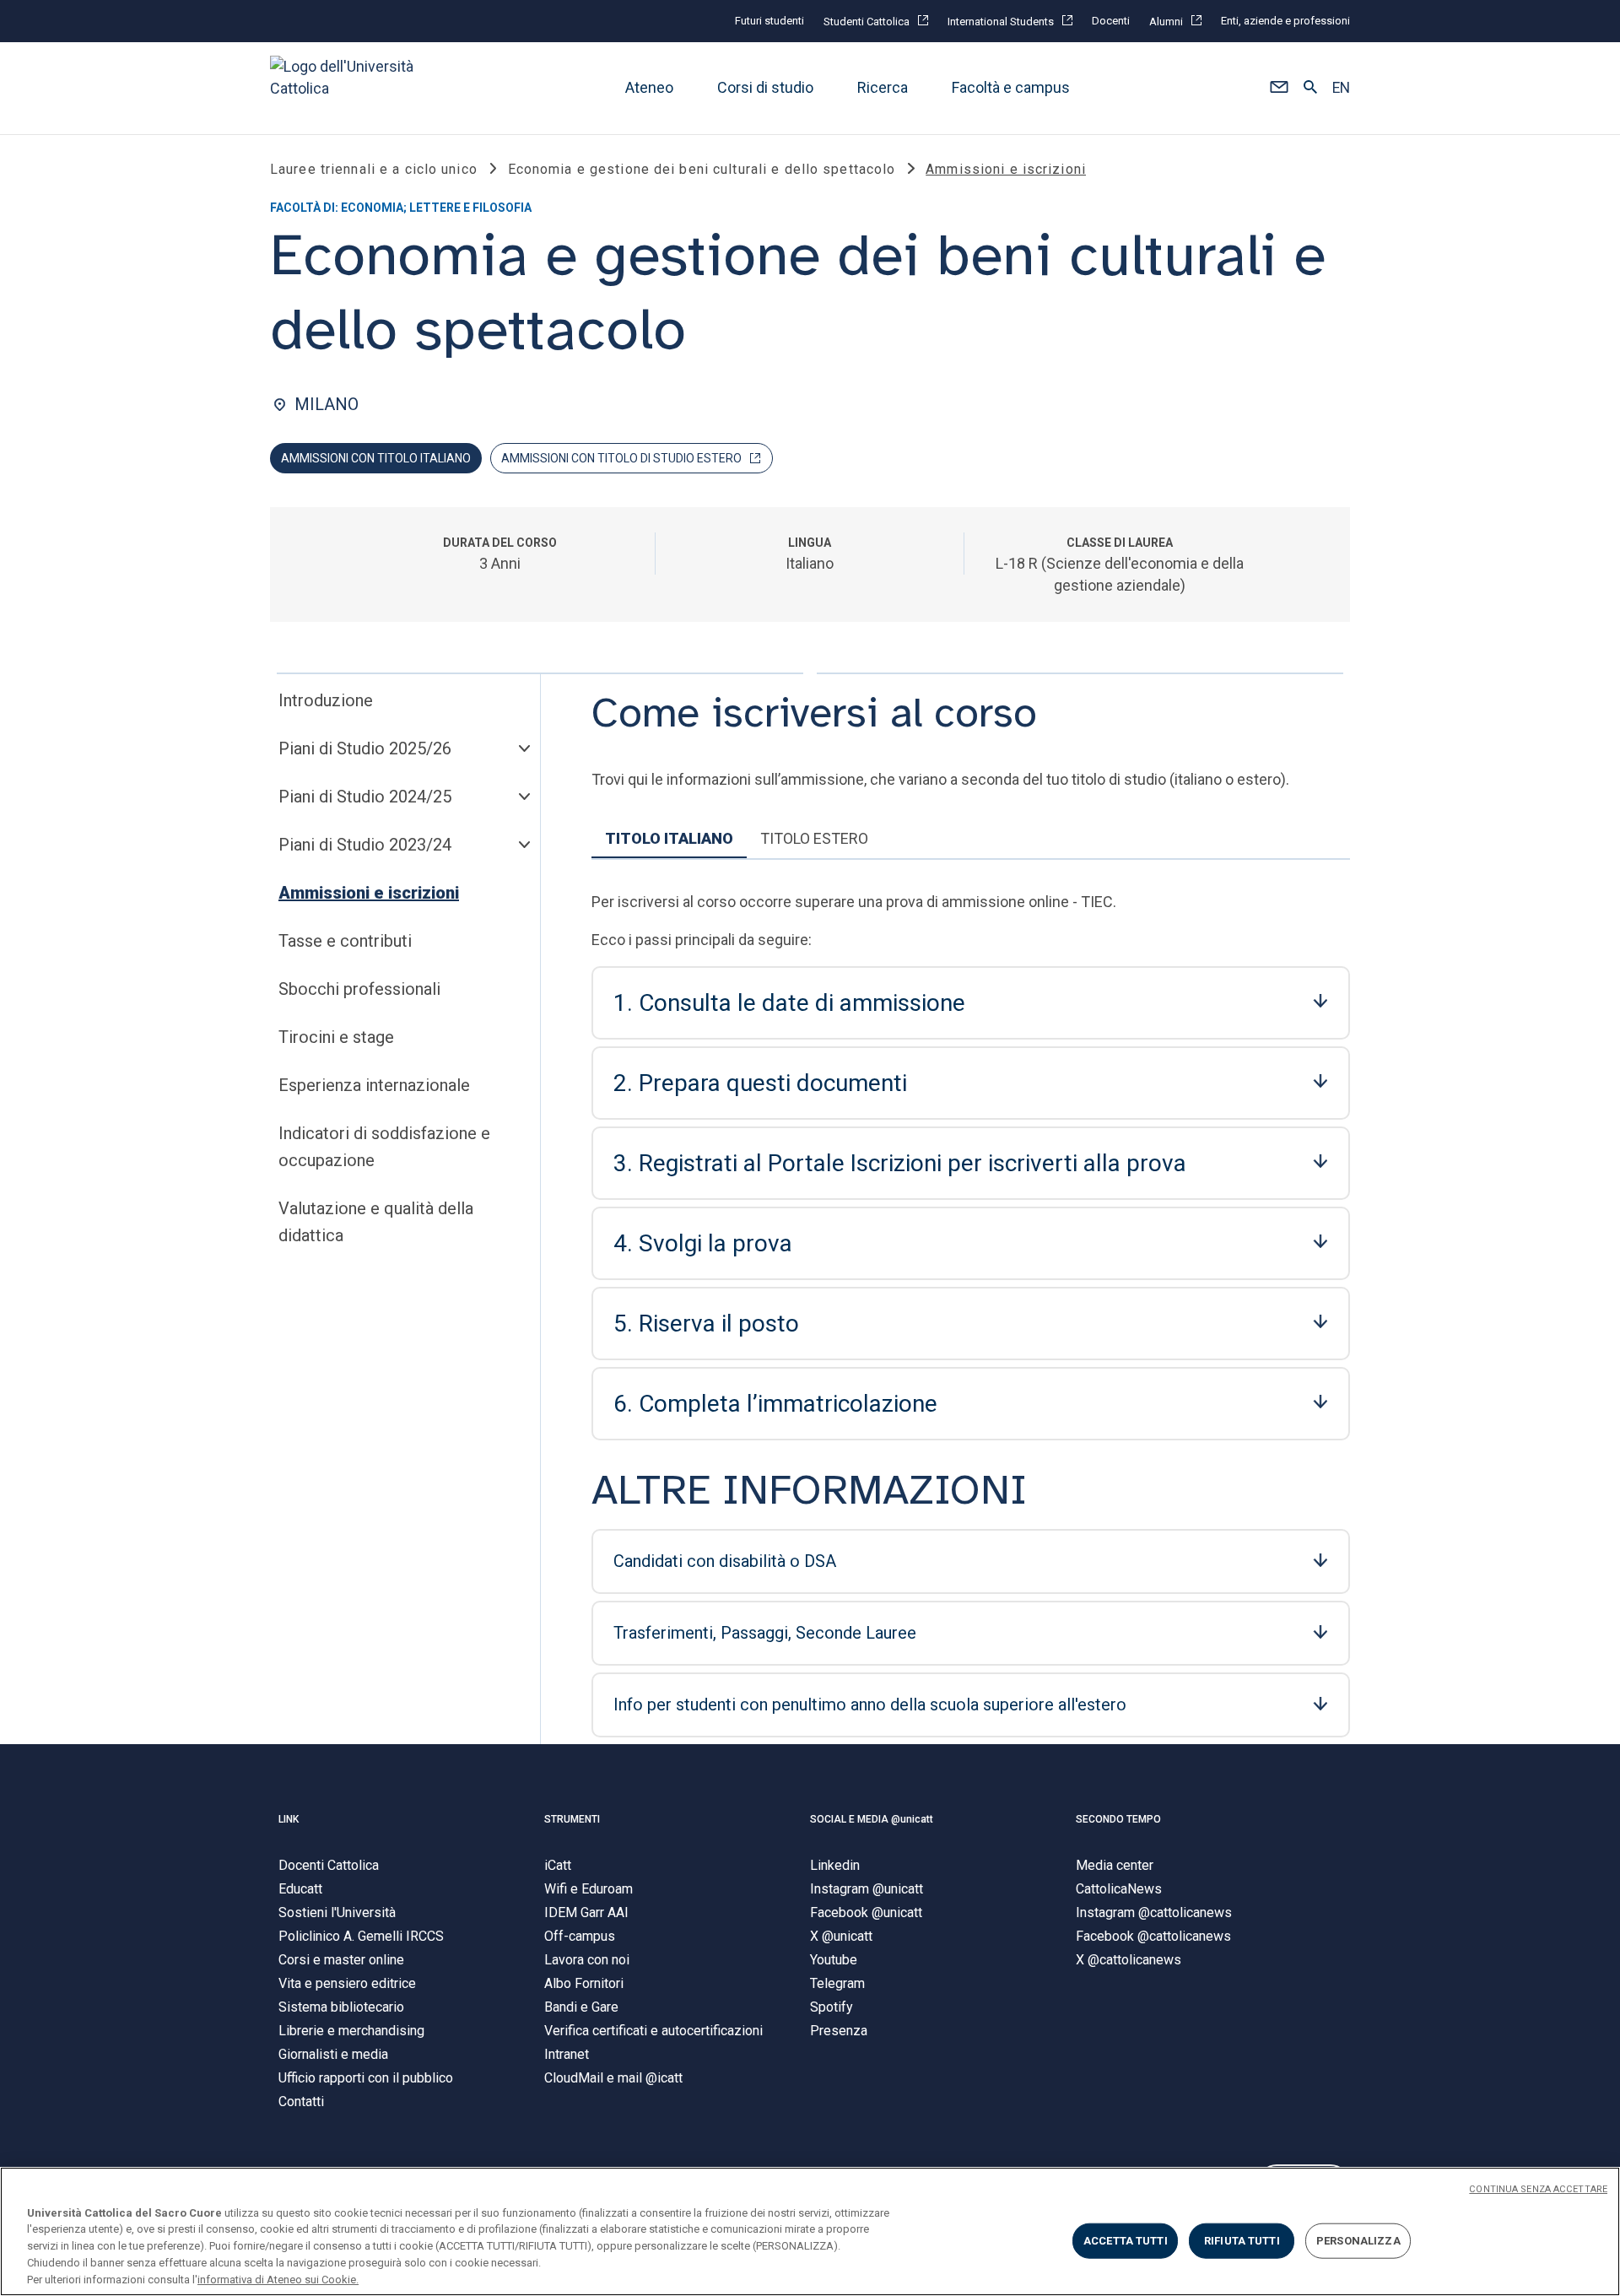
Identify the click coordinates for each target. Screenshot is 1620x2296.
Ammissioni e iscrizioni (369, 893)
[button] (1279, 89)
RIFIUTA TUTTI (1242, 2241)
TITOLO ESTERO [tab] (814, 838)
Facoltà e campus (1011, 88)
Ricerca (883, 88)
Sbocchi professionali (359, 989)
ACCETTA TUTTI (1126, 2241)
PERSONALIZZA (1358, 2241)
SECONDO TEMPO (1118, 1819)
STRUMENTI (572, 1819)
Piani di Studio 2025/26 (365, 748)
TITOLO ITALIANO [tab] (669, 838)
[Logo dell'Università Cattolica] (349, 88)
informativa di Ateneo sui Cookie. (278, 2279)
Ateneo (649, 88)
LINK (289, 1819)
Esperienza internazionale (374, 1085)
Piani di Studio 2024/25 (365, 797)
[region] (810, 2231)
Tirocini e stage (336, 1037)
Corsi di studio (765, 88)
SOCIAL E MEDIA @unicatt (872, 1819)
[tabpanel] (971, 1310)
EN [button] (1341, 89)
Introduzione (326, 700)
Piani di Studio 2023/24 (365, 845)
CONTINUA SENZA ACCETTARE (1538, 2189)
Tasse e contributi (345, 941)
